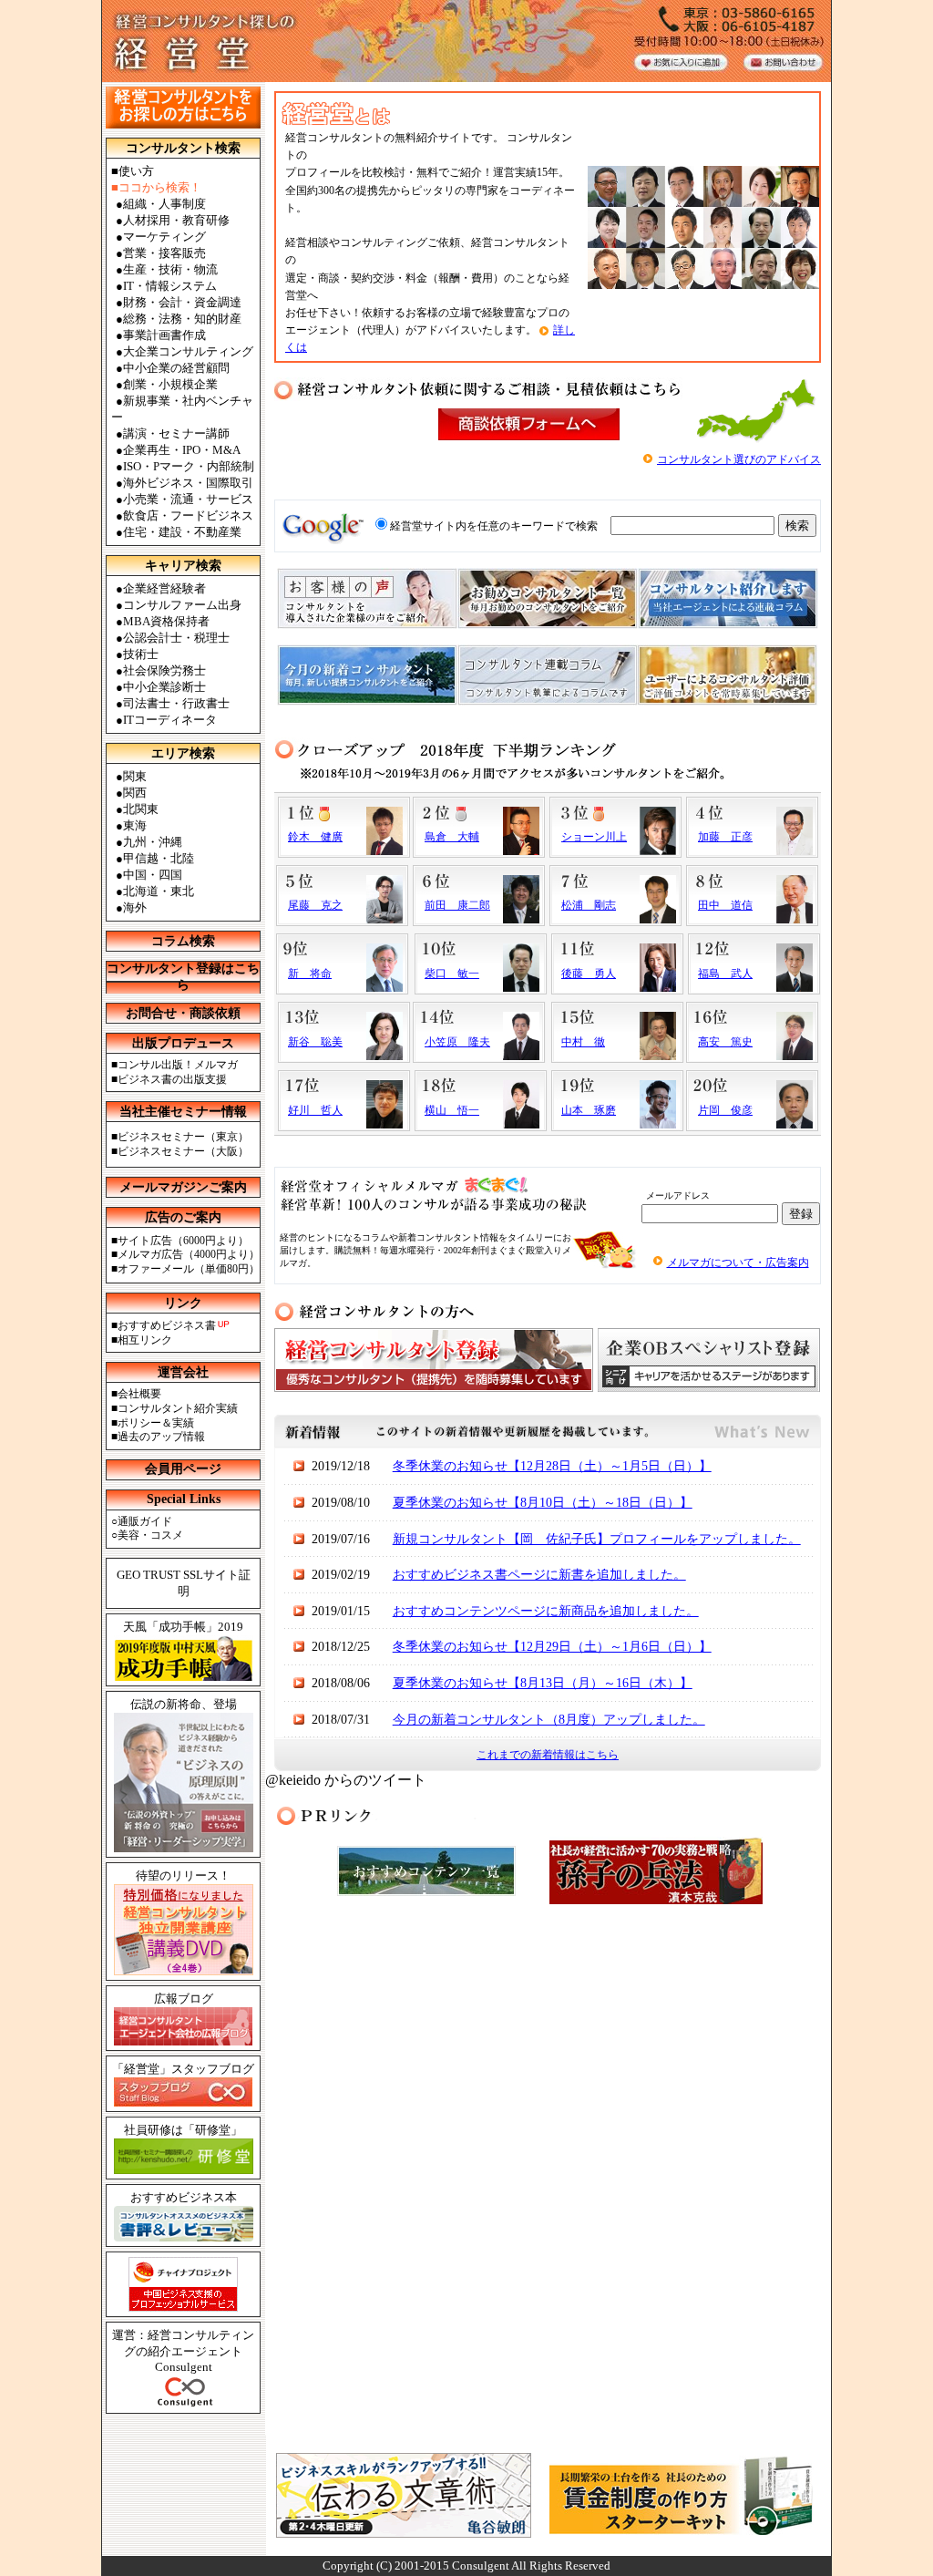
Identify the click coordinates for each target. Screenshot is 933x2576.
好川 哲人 (315, 1110)
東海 (135, 825)
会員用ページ (183, 1469)
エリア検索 (183, 753)
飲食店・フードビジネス (188, 515)
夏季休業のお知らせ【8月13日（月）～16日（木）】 (543, 1683)
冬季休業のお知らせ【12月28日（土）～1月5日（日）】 (552, 1466)
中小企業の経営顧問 (176, 368)
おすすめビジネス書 (167, 1325)
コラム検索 (183, 941)
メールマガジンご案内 (183, 1187)
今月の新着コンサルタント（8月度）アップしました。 (549, 1720)
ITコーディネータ (170, 720)
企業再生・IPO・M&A (182, 450)
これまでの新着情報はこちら (548, 1755)
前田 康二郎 (457, 905)
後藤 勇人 (589, 974)
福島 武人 (725, 974)
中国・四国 (153, 875)
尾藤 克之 (315, 905)
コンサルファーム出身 (182, 605)
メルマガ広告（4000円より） (189, 1254)
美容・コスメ (150, 1535)
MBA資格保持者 (166, 621)
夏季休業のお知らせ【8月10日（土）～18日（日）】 (543, 1503)
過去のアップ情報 (161, 1437)
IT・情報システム (170, 286)
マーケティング (164, 237)
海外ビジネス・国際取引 (188, 483)
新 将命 (310, 974)
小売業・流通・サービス (188, 499)
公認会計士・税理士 (176, 638)
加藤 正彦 (725, 837)
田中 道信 (725, 905)
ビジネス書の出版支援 (172, 1079)
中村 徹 (583, 1042)
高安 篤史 (725, 1042)
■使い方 (133, 171)
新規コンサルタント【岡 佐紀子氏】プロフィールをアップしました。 (597, 1539)
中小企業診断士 (164, 687)
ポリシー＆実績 (156, 1423)
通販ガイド (145, 1521)
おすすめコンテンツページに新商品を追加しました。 (546, 1611)
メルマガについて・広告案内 (738, 1262)
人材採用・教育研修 (176, 220)
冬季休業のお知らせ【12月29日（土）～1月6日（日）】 (552, 1647)
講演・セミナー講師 (176, 433)
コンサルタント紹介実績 (178, 1408)
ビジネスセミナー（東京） (183, 1137)
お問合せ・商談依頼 (183, 1013)
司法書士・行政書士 (176, 703)
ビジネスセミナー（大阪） (183, 1151)
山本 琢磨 (589, 1110)
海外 (135, 907)
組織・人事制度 (164, 204)
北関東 (141, 809)
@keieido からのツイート (346, 1780)
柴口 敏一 (452, 974)
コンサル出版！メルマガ (178, 1065)
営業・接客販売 (164, 253)
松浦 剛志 (589, 905)
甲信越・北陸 (159, 858)
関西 (135, 793)
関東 (135, 776)
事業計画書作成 (164, 335)
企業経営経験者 (164, 588)
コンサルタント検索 (183, 148)
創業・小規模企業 (170, 384)
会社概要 (139, 1394)
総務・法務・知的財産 (182, 319)
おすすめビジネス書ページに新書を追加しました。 (539, 1575)
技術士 (141, 654)
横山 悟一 (452, 1110)
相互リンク (145, 1340)
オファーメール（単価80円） (189, 1269)
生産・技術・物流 (170, 269)
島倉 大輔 (452, 837)
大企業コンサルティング (188, 351)
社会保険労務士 (164, 670)
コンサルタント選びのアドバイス (739, 459)
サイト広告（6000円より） (183, 1241)
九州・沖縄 (153, 842)
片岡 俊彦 (725, 1110)
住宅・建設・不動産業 (182, 532)
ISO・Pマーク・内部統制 (189, 466)
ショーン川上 (594, 837)
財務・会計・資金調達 (182, 302)
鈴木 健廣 (315, 837)
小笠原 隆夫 (457, 1042)
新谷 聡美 (315, 1042)
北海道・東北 (159, 891)
